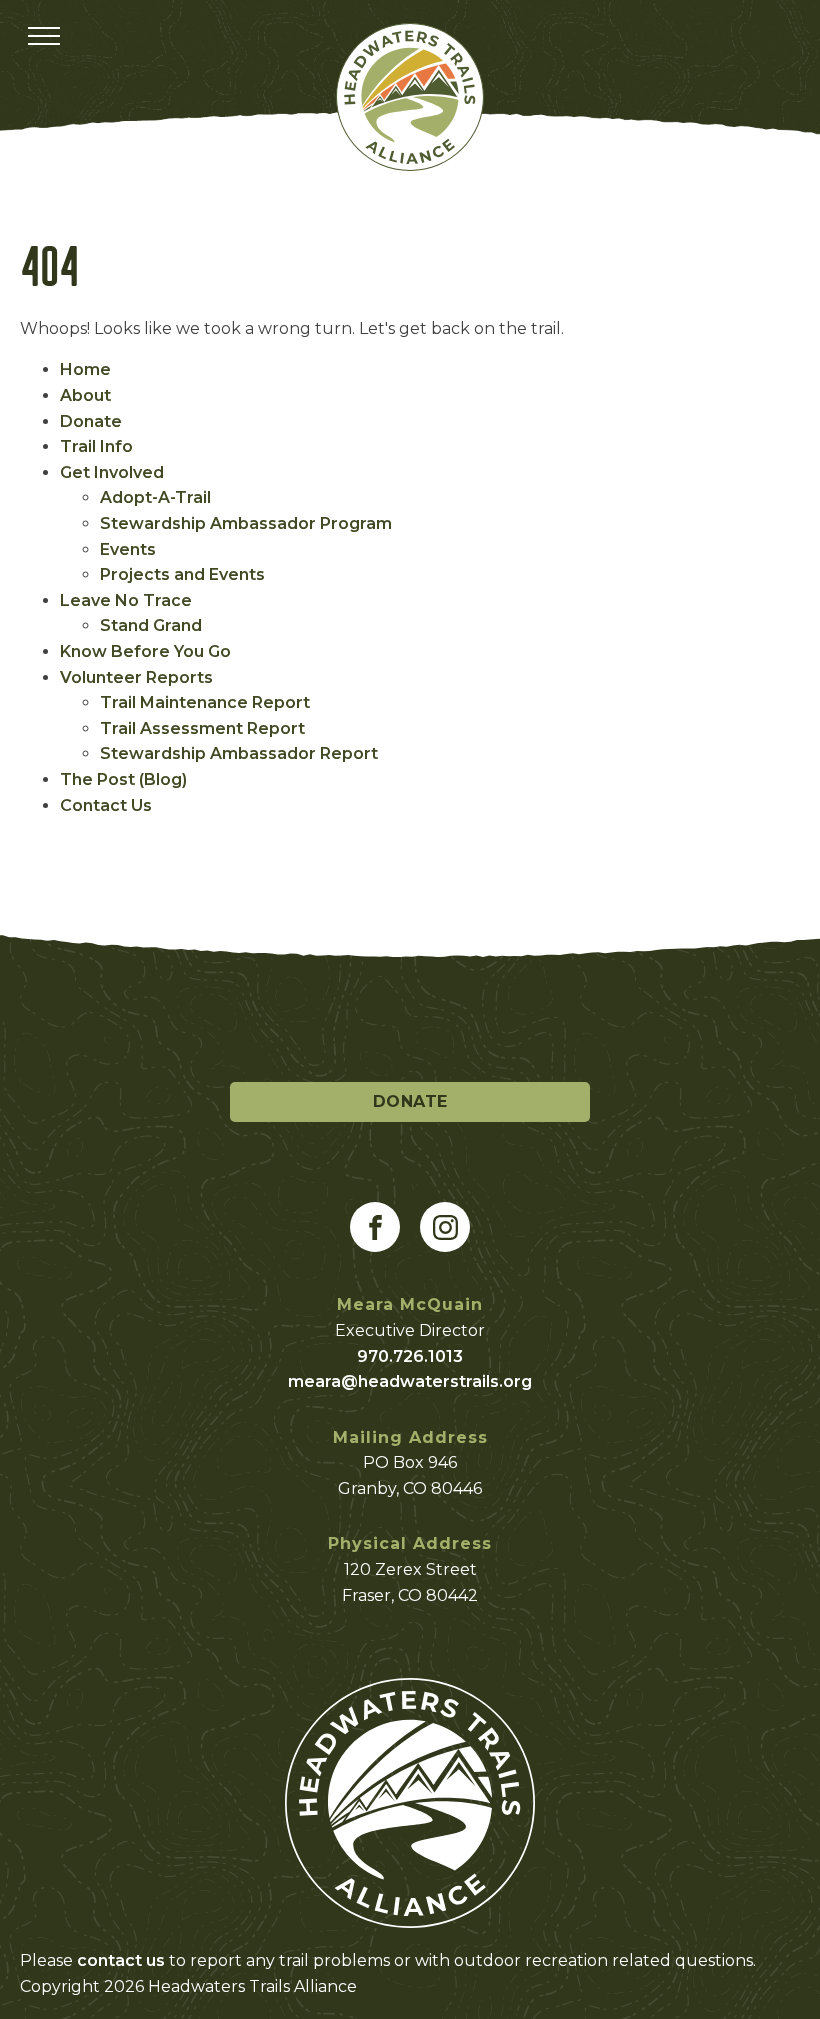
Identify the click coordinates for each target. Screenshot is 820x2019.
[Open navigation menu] (44, 36)
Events (128, 549)
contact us (121, 1960)
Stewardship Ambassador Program (246, 523)
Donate (91, 421)
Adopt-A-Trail (155, 497)
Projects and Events (182, 574)
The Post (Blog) (123, 779)
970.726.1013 (410, 1356)
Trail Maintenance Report (205, 702)
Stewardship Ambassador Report (239, 753)
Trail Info (96, 446)
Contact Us (106, 805)
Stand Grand (151, 625)
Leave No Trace (126, 600)
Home (85, 369)
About (85, 395)
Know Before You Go (145, 651)
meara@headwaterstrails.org (410, 1381)
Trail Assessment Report (202, 728)
